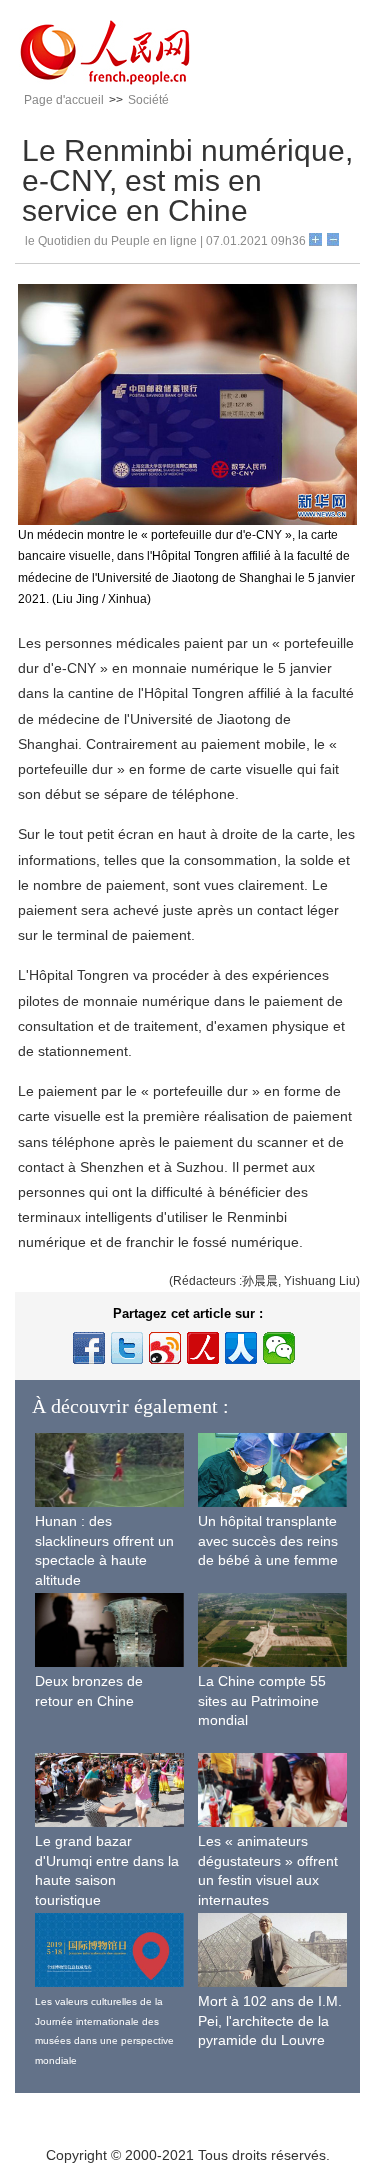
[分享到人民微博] (203, 1348)
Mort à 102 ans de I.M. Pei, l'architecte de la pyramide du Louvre (270, 2020)
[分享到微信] (279, 1348)
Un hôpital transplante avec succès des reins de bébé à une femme (268, 1540)
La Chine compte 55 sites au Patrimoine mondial (262, 1700)
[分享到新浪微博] (165, 1348)
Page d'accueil (64, 100)
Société (148, 100)
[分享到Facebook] (89, 1348)
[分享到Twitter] (127, 1348)
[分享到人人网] (241, 1348)
